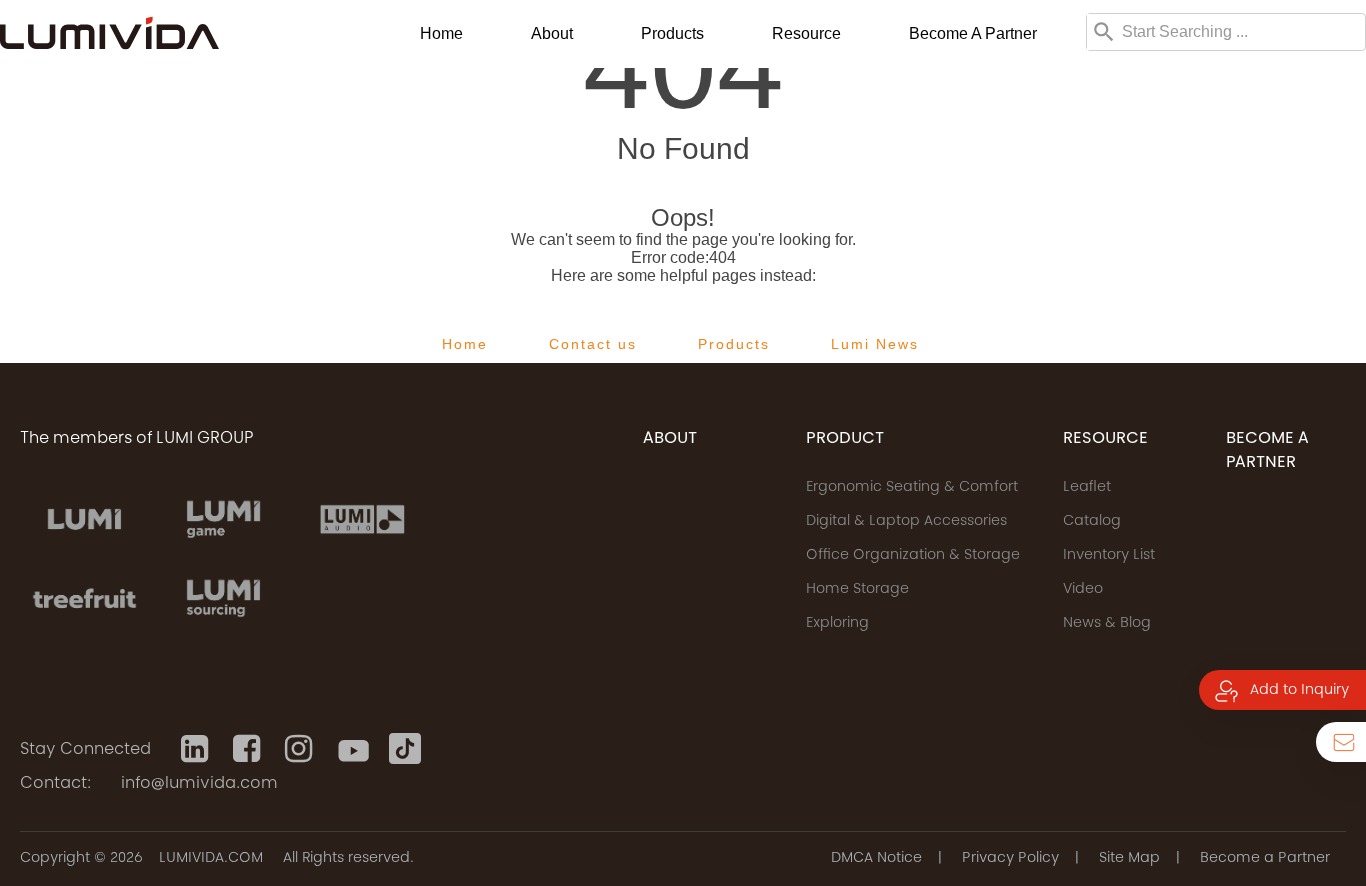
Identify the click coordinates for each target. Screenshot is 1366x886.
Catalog (1092, 522)
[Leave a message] (1341, 742)
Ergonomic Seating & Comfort (912, 488)
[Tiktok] (405, 749)
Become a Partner (973, 33)
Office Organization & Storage (913, 556)
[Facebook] (249, 749)
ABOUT (670, 439)
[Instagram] (301, 749)
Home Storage (857, 590)
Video (1083, 590)
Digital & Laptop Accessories (906, 522)
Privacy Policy (1010, 859)
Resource (806, 33)
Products (672, 33)
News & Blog (1107, 624)
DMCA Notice (876, 859)
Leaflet (1087, 488)
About (552, 33)
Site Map (1129, 859)
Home (441, 33)
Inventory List (1109, 556)
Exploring (837, 624)
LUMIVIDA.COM (211, 859)
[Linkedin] (197, 749)
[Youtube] (353, 749)
